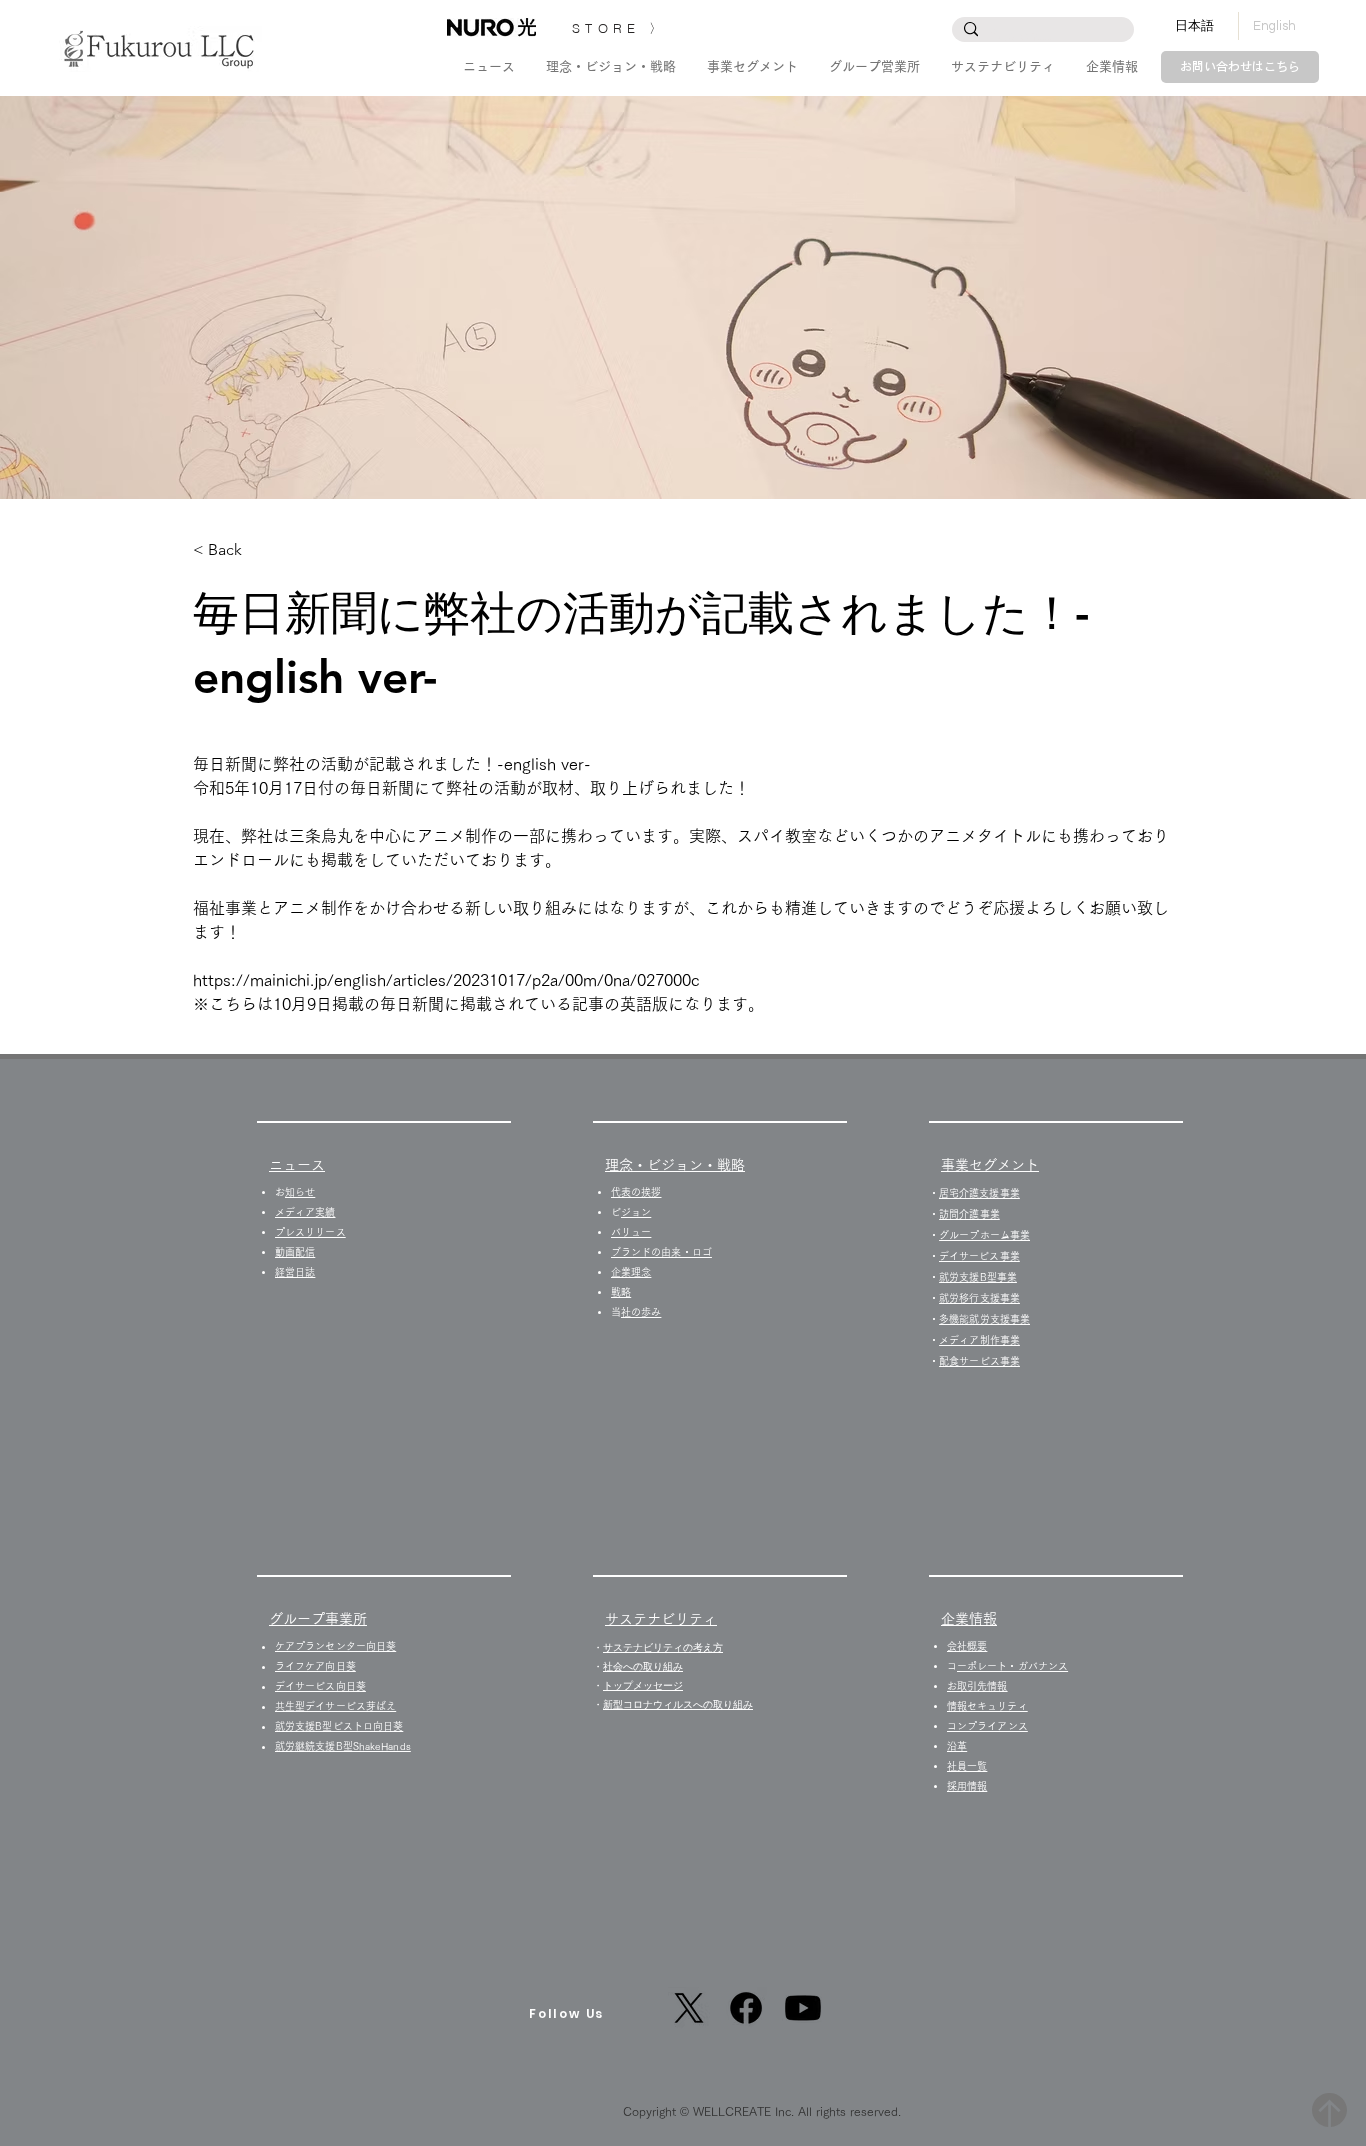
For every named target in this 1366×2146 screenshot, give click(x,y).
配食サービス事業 (979, 1361)
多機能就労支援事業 (984, 1319)
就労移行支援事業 (979, 1298)
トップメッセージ (643, 1685)
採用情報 (972, 1786)
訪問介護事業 (969, 1214)
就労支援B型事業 (978, 1277)
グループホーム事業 (984, 1235)
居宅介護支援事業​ (979, 1193)
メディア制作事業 (979, 1340)
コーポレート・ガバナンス (1012, 1666)
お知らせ (300, 1192)
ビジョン (636, 1212)
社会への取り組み (643, 1666)
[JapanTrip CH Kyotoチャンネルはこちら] (803, 2008)
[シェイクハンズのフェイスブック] (746, 2008)
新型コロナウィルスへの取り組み (678, 1704)
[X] (689, 2008)
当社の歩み (641, 1312)
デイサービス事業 (979, 1256)
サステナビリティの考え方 (663, 1647)
